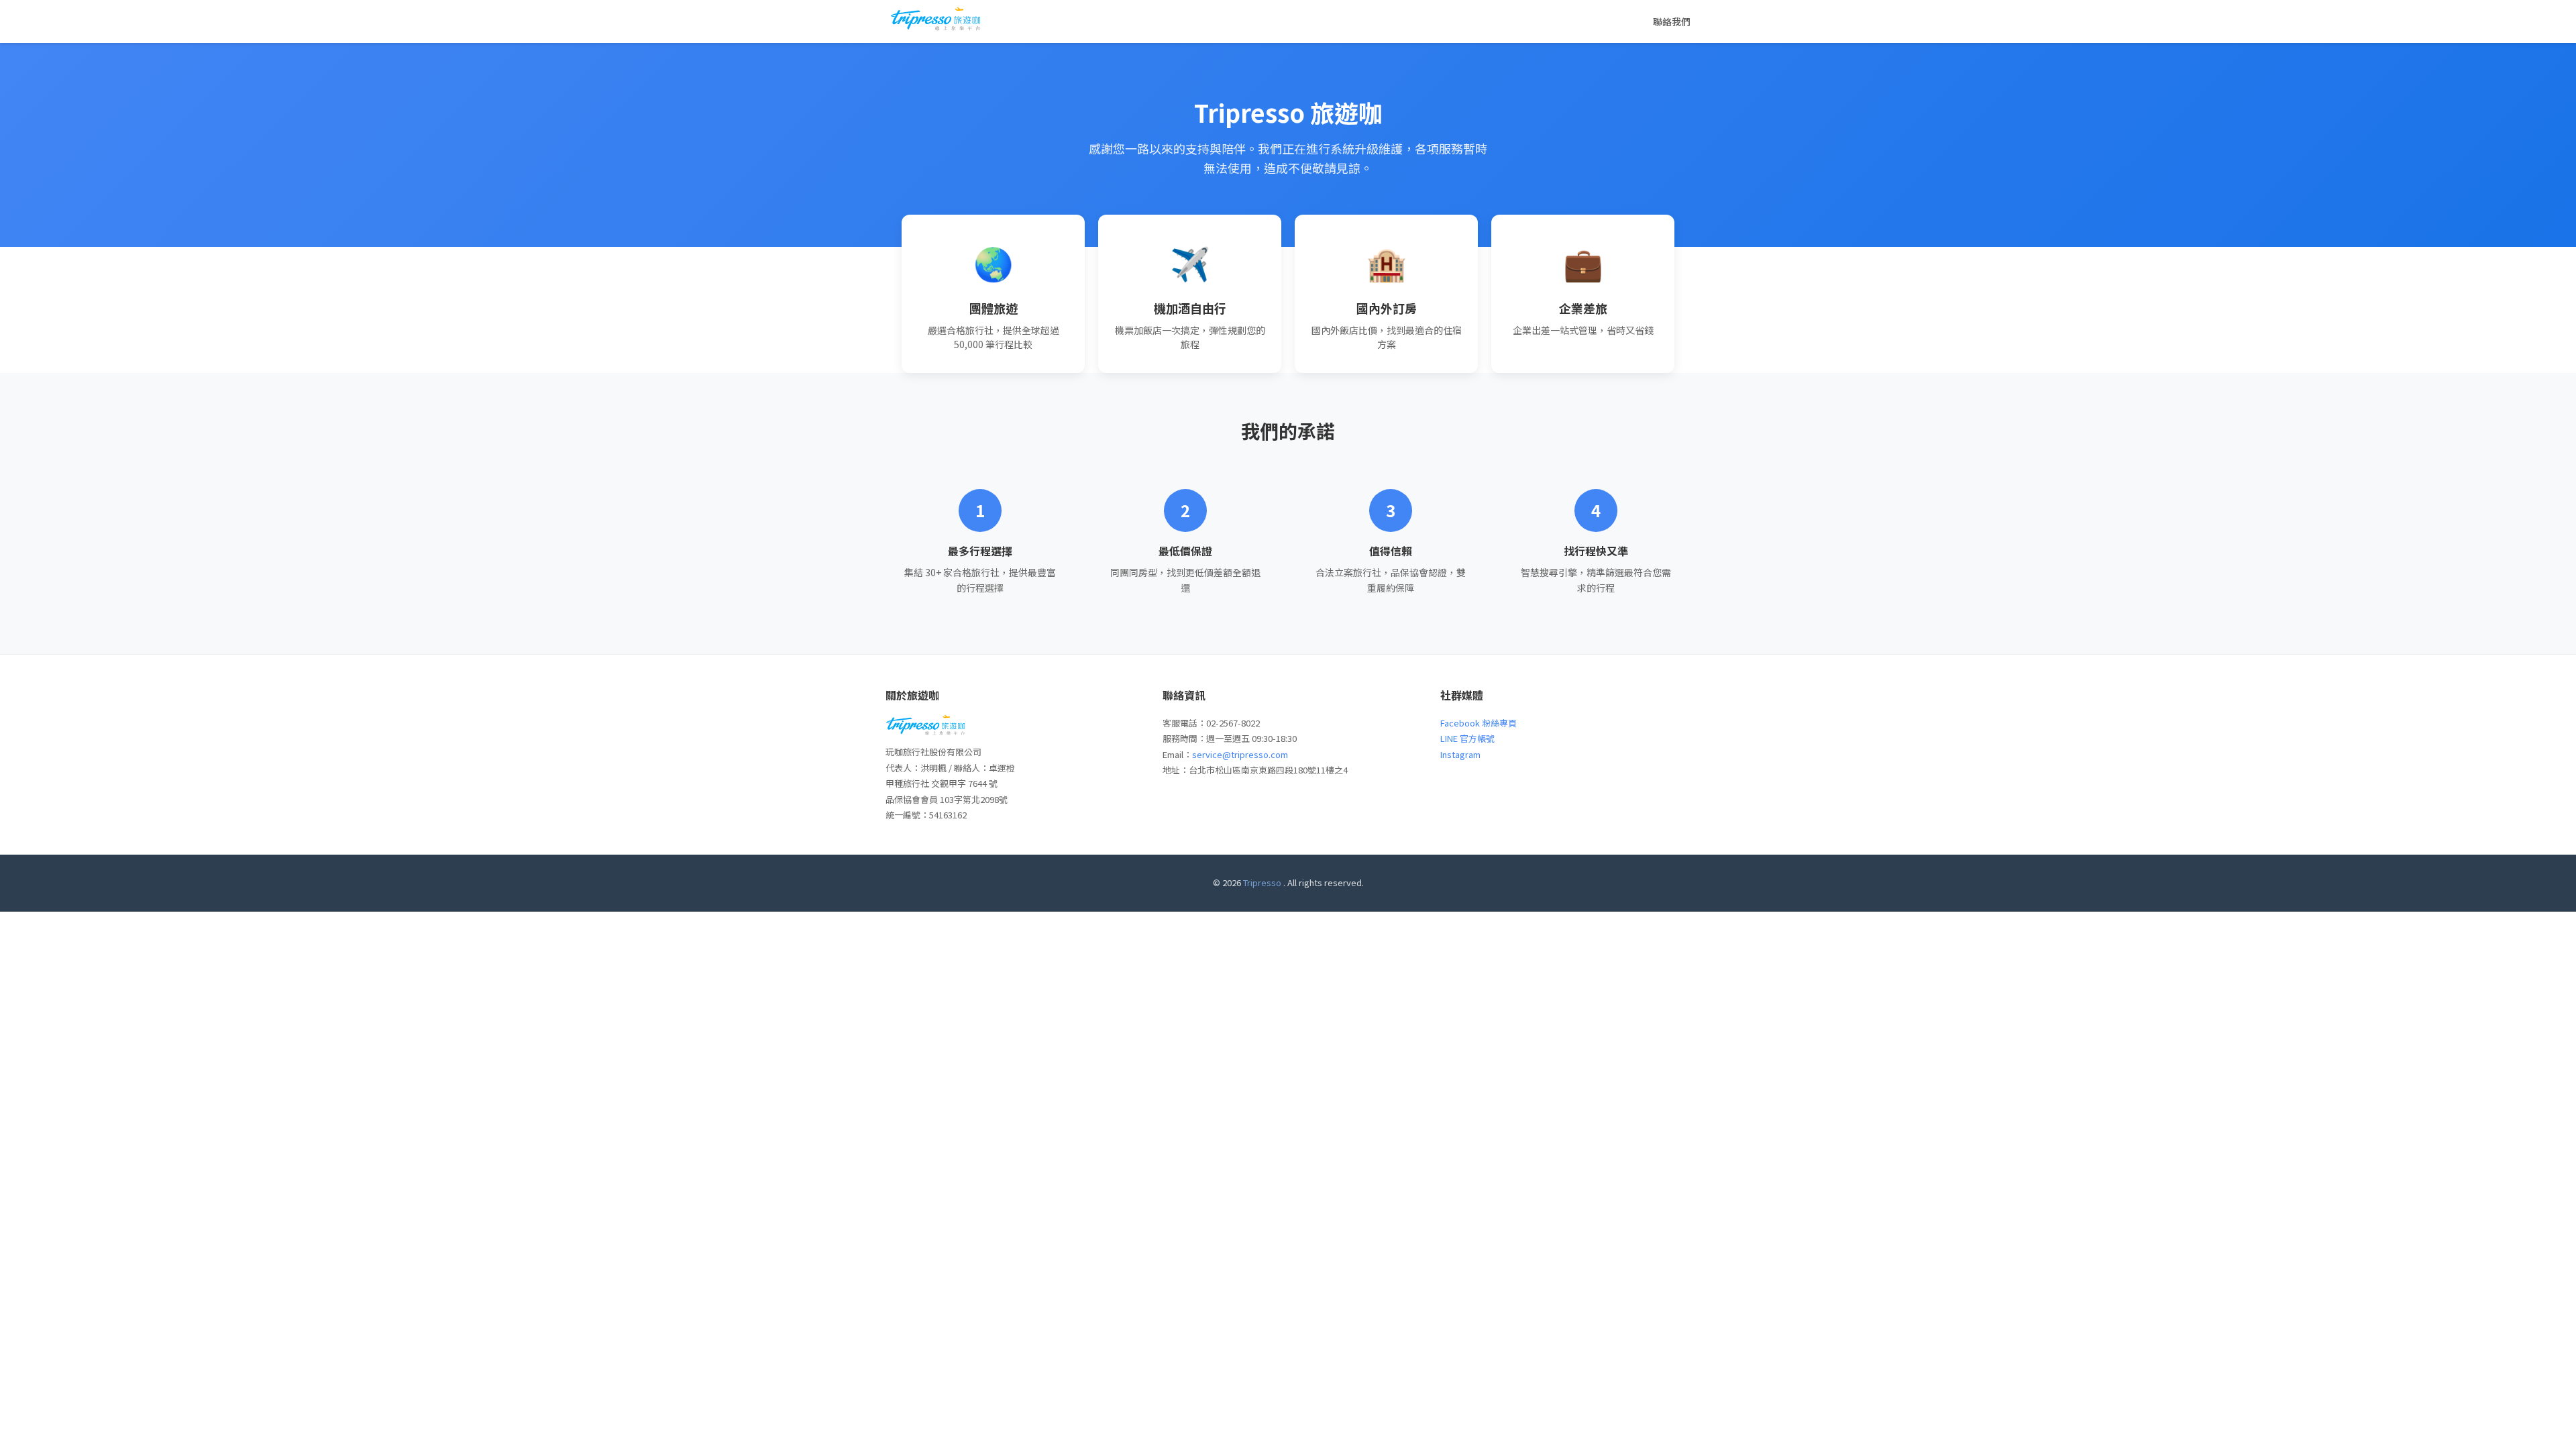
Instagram (1460, 754)
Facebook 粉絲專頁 (1479, 723)
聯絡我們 (1672, 21)
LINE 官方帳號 (1467, 738)
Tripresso (1262, 882)
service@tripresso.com (1240, 754)
